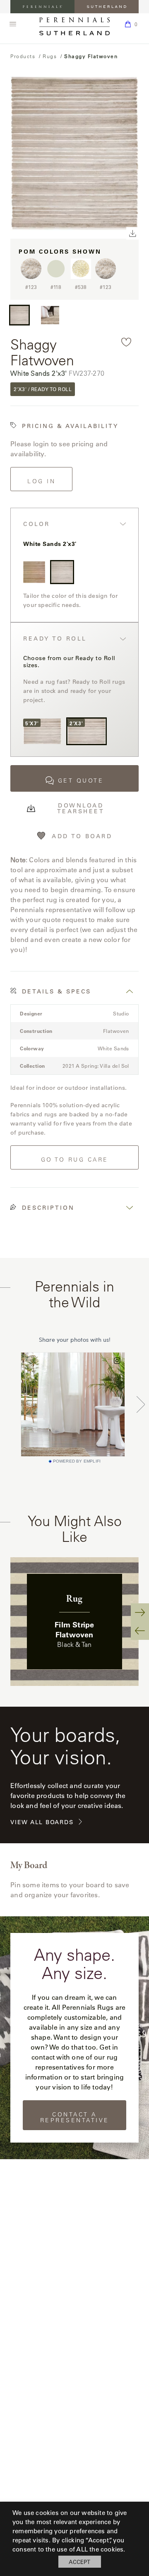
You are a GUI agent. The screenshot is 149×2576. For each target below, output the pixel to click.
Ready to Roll (55, 639)
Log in (41, 481)
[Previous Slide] (140, 1631)
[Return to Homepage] (74, 26)
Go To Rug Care (75, 1160)
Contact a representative (75, 2117)
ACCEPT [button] (79, 2562)
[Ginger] (34, 572)
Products (23, 56)
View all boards (42, 1822)
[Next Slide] (140, 1612)
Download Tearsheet (81, 808)
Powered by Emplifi (77, 1461)
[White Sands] (62, 572)
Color (37, 524)
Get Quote (81, 780)
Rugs (50, 56)
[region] (74, 1622)
